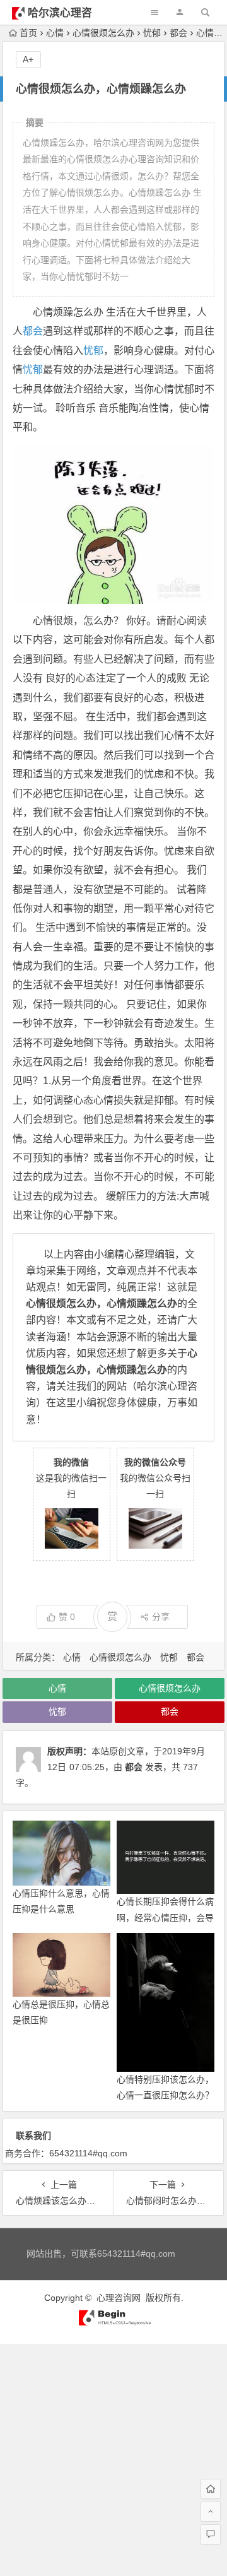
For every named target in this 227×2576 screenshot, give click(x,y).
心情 (55, 33)
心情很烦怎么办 (103, 33)
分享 (161, 1617)
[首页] (211, 2489)
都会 (178, 33)
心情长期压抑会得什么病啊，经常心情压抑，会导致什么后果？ (165, 1917)
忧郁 (152, 33)
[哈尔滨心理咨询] (113, 2323)
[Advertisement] (113, 2457)
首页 (28, 33)
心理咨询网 (119, 2298)
